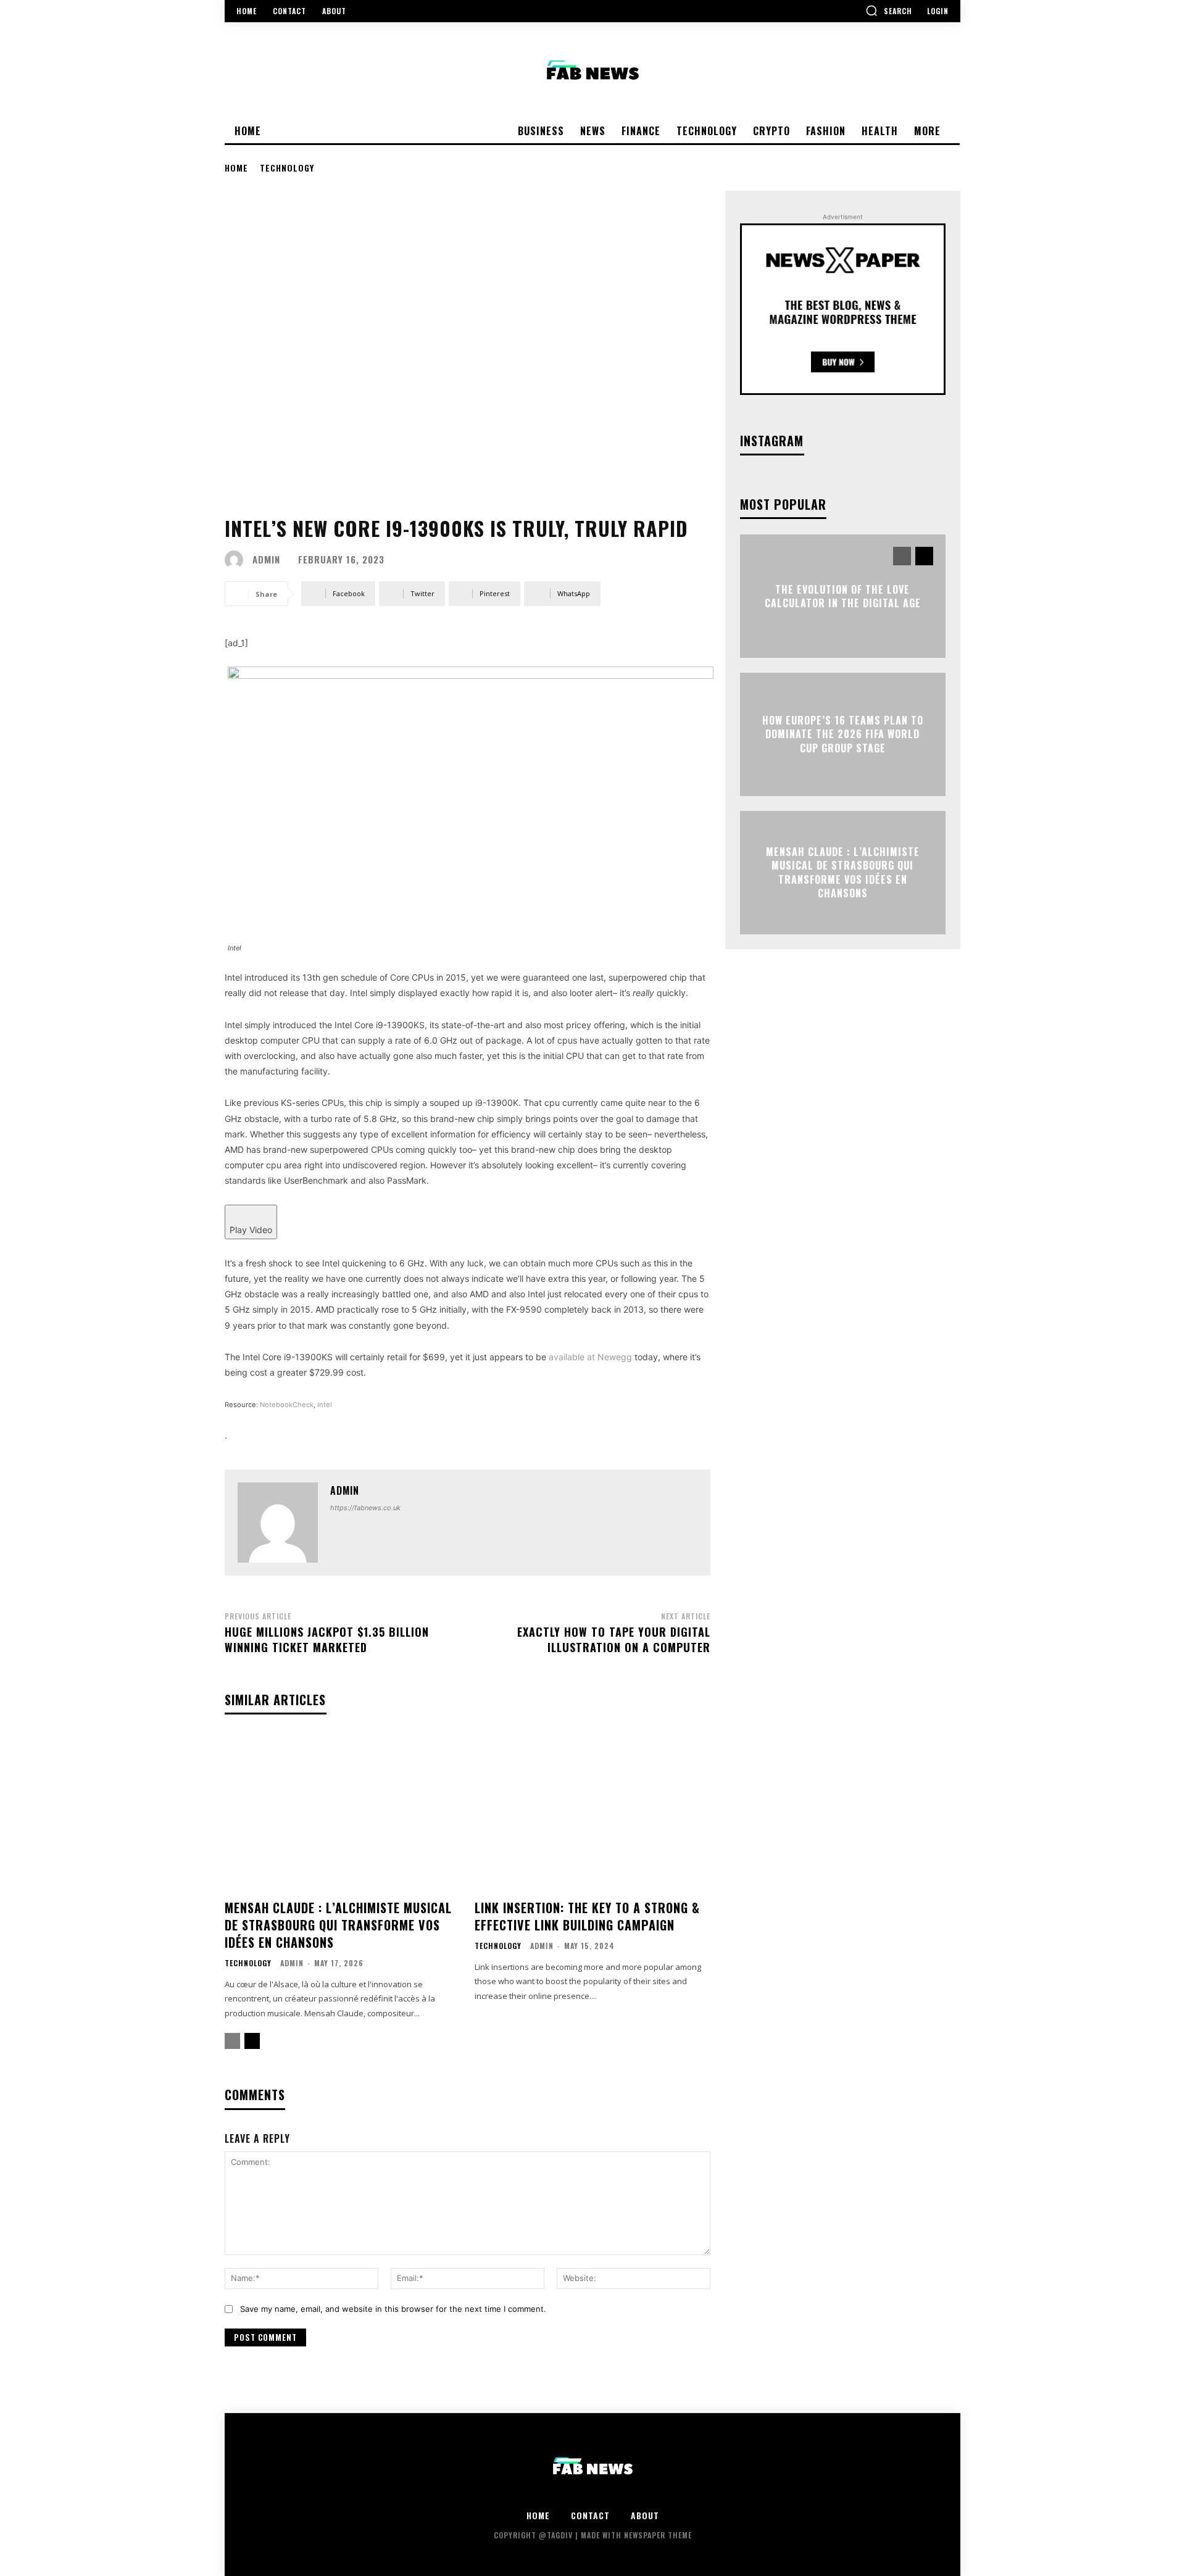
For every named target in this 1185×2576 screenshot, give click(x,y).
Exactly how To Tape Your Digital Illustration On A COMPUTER (614, 1639)
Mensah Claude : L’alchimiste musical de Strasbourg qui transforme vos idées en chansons (338, 1925)
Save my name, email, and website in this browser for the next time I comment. (393, 2309)
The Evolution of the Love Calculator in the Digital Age (843, 596)
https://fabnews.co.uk (365, 1508)
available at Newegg (590, 1357)
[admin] (237, 560)
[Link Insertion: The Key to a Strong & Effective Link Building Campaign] (592, 1812)
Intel (325, 1405)
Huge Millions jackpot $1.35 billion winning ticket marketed (327, 1639)
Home (236, 168)
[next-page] (252, 2041)
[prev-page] (232, 2041)
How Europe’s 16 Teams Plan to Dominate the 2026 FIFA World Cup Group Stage (843, 734)
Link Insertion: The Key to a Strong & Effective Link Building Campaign (587, 1916)
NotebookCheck (287, 1405)
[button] (889, 10)
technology (287, 168)
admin (266, 559)
